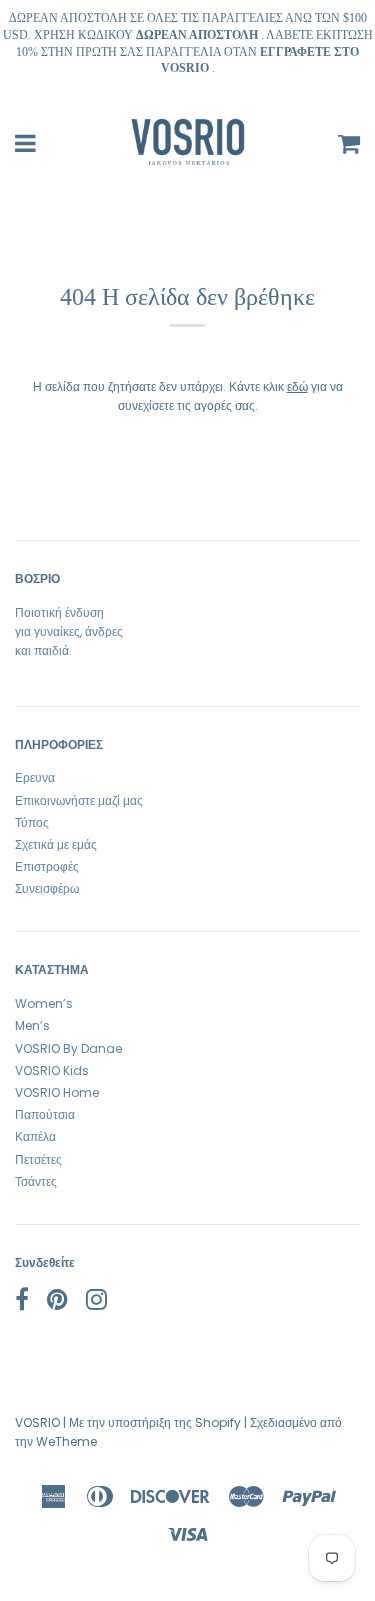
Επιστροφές (47, 866)
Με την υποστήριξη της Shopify (155, 1422)
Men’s (32, 1025)
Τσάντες (36, 1181)
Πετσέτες (38, 1159)
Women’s (44, 1003)
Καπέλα (35, 1136)
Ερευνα (35, 777)
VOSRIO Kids (52, 1070)
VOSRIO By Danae (68, 1048)
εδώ (297, 386)
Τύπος (32, 822)
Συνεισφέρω (47, 888)
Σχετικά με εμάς (56, 844)
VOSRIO (37, 1422)
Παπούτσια (45, 1114)
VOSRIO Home (57, 1092)
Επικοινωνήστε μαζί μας (79, 800)
